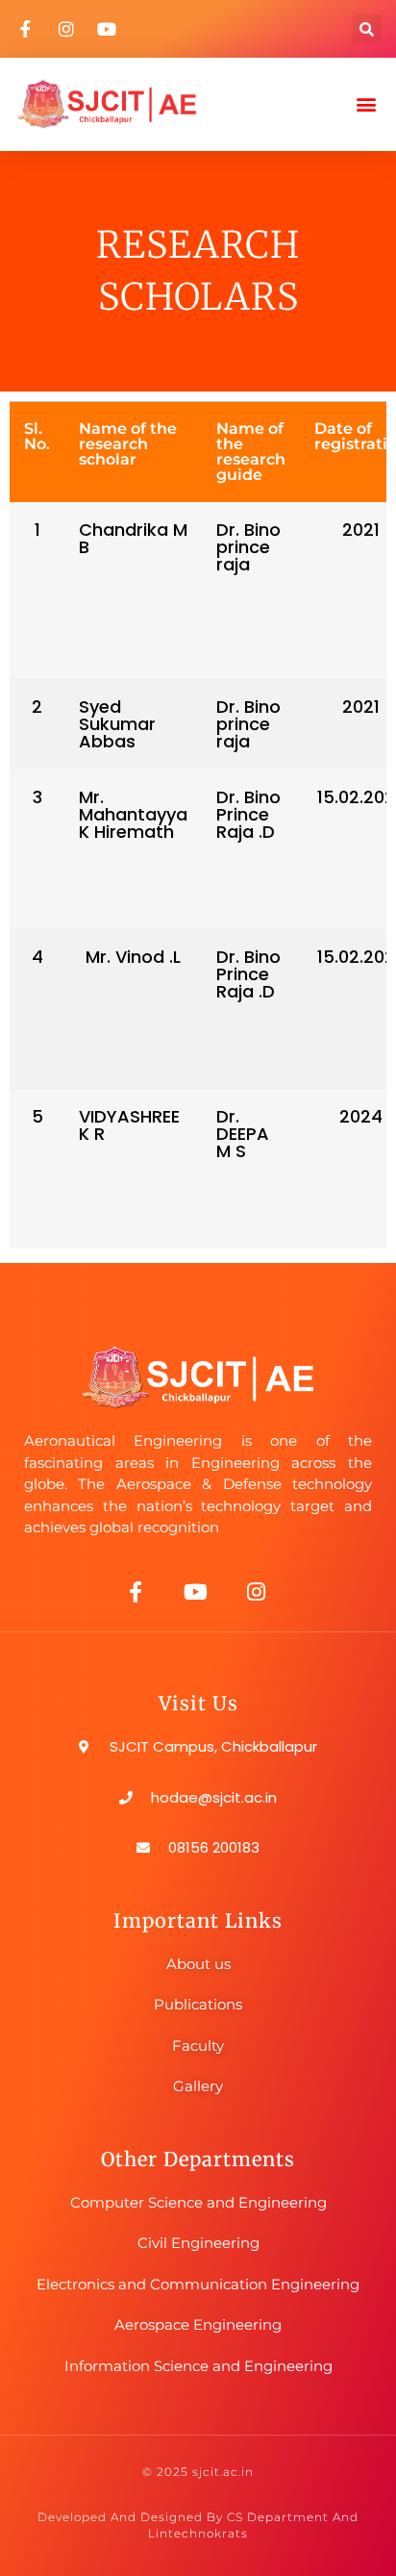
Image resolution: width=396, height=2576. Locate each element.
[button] (367, 29)
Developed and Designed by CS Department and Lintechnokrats (198, 2525)
